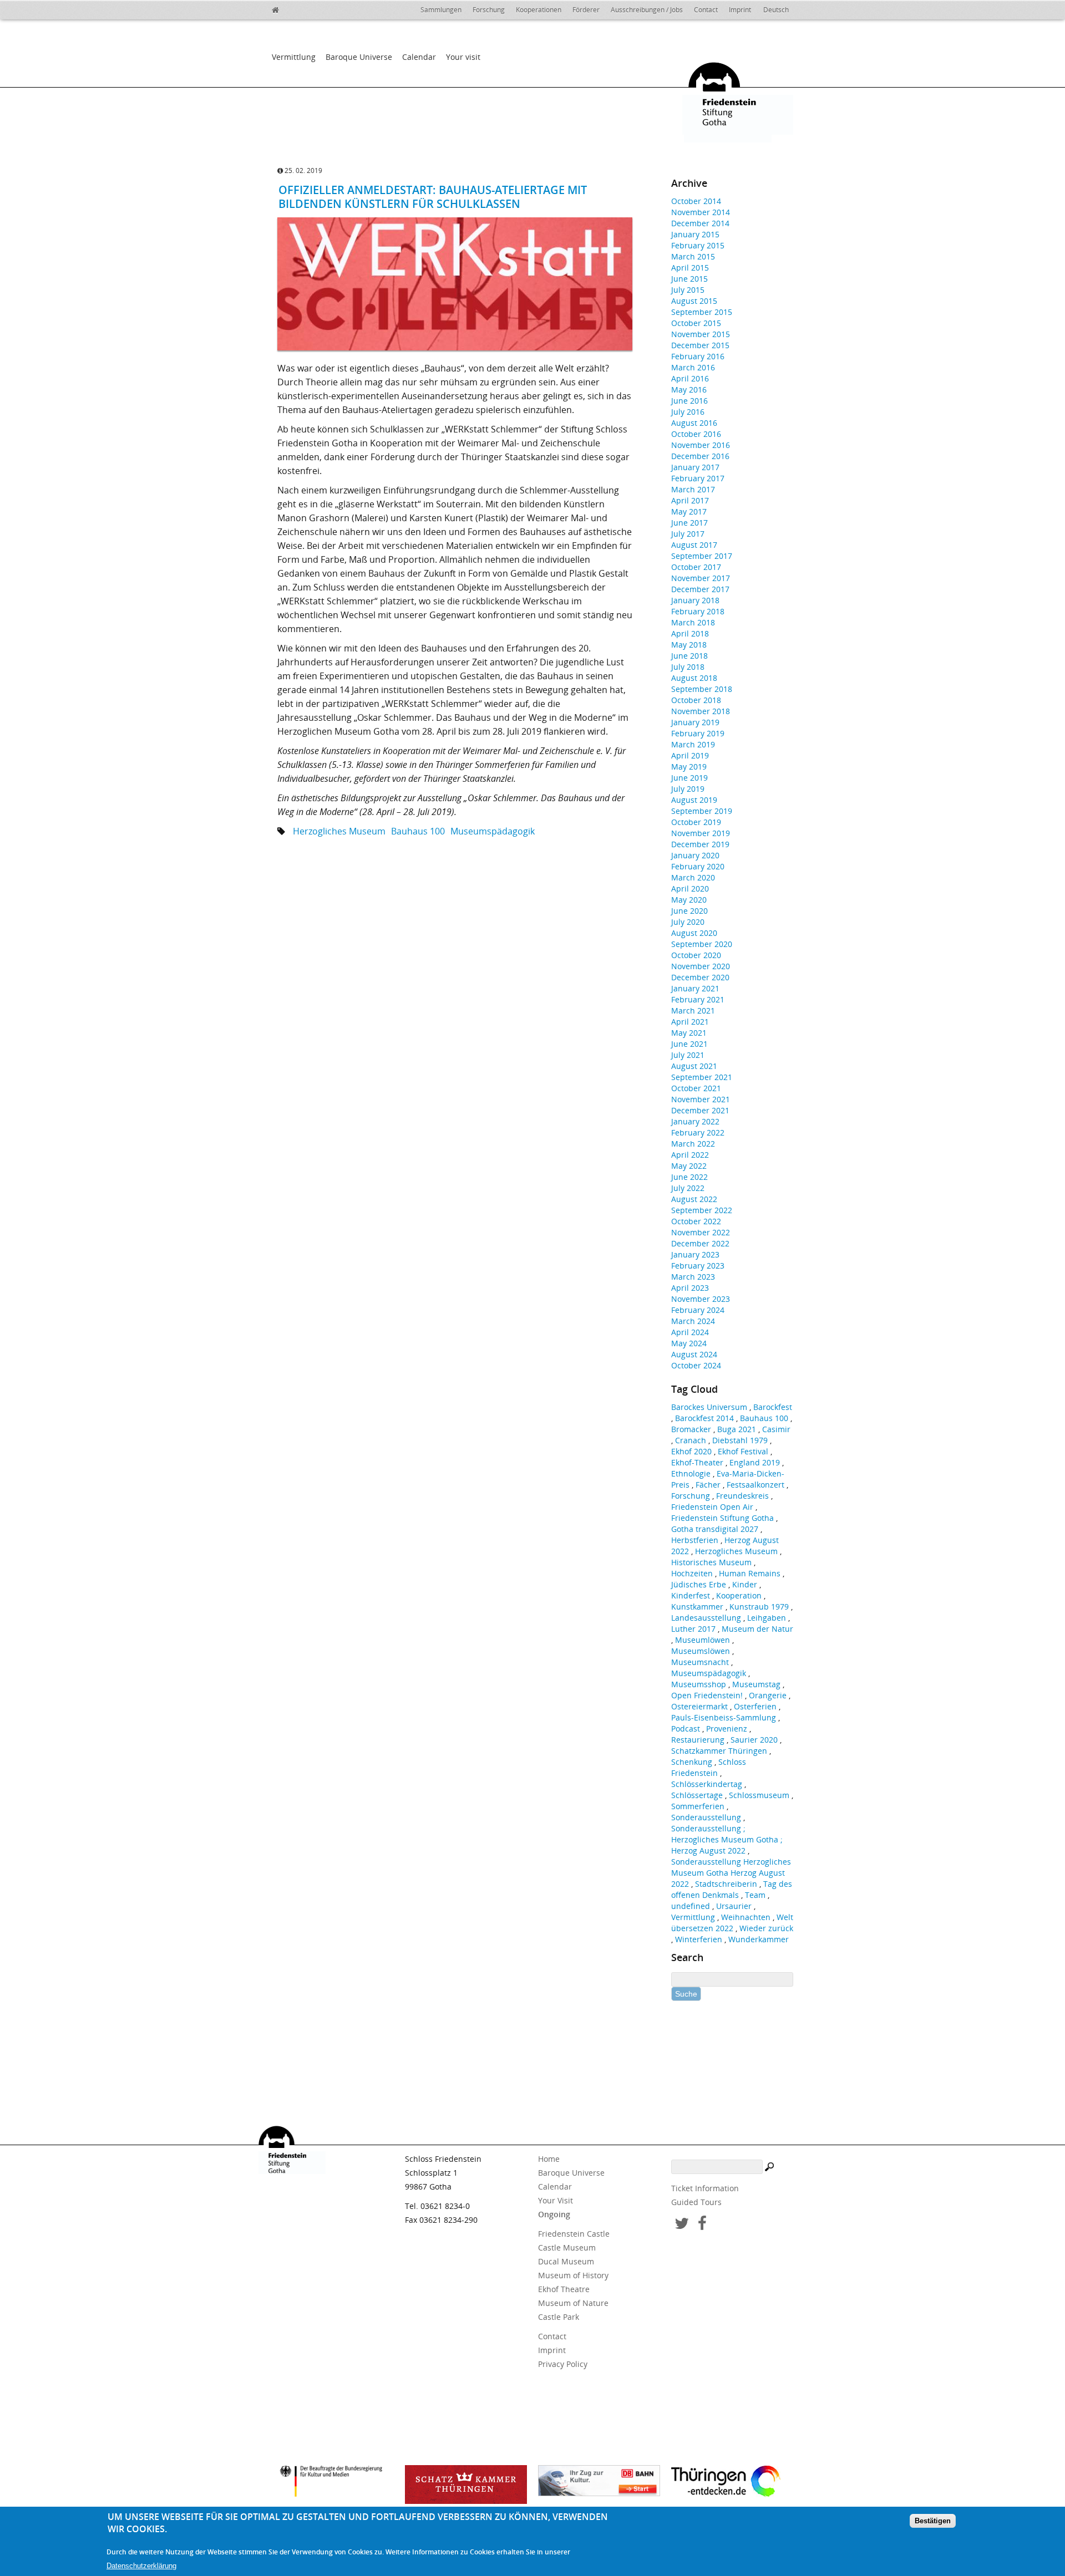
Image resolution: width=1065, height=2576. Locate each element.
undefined (691, 1906)
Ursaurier (734, 1906)
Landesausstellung (706, 1618)
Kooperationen (539, 10)
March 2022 (693, 1144)
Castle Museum (567, 2247)
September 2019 (702, 811)
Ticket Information (705, 2188)
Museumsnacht (700, 1662)
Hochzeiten (692, 1573)
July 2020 (688, 922)
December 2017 (700, 589)
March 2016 (693, 367)
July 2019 (688, 789)
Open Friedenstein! (707, 1695)
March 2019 (693, 744)
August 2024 (694, 1354)
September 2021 (702, 1077)
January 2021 (695, 988)
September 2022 (702, 1210)
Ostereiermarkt (699, 1706)
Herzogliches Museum (339, 831)
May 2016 (689, 390)
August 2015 (694, 301)
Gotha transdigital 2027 (715, 1529)
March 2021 (693, 1010)
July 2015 (688, 290)
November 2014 (701, 212)
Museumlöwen (703, 1640)
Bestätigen (933, 2521)
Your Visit (556, 2200)
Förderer (586, 10)
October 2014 (696, 201)
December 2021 (700, 1110)
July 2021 (688, 1055)
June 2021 (689, 1044)
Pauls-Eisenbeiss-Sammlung (724, 1717)
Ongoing (554, 2214)
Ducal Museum (566, 2261)
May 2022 (689, 1166)
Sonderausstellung (706, 1817)
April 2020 (690, 889)
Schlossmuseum (759, 1795)
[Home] (283, 8)
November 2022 (701, 1232)
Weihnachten (746, 1917)
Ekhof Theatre (564, 2289)
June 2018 (689, 656)
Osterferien (755, 1706)
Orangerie (768, 1695)
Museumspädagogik (493, 831)
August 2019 (694, 800)
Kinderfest (691, 1595)
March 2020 (693, 877)
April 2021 (690, 1022)
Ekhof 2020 (691, 1451)
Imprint (740, 10)
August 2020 (694, 933)
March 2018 (693, 622)
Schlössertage (697, 1795)
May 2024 (689, 1343)
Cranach (691, 1440)
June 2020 (689, 911)
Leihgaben (767, 1618)
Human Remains (750, 1573)
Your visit (463, 57)
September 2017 (702, 556)
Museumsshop (699, 1684)
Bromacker (691, 1429)
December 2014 (700, 223)
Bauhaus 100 (418, 831)
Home (549, 2159)
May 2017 (689, 511)
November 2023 (701, 1299)
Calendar (419, 57)
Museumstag (756, 1684)
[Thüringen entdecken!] (732, 2483)
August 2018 (694, 678)
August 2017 (694, 545)
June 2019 (689, 778)
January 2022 (695, 1121)
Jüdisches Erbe (699, 1584)
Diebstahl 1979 (740, 1440)
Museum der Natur (757, 1629)
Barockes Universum (709, 1407)
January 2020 (695, 855)
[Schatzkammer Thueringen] (466, 2485)
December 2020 (700, 977)
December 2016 (700, 456)
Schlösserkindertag (707, 1784)
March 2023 (693, 1277)
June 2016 (689, 401)
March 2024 (693, 1321)
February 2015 (698, 245)
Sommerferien (698, 1806)
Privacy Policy (563, 2364)
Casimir (776, 1429)
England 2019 (755, 1462)
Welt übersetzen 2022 (732, 1923)
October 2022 (696, 1221)
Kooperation (739, 1595)
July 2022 (688, 1188)
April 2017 (690, 500)
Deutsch (776, 10)
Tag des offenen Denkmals (732, 1889)
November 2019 (701, 833)
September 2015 (702, 312)
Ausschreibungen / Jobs (647, 10)
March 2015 (693, 256)
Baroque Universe (359, 57)
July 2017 (688, 534)
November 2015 (701, 334)
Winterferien (699, 1939)
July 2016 (688, 412)
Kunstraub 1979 (759, 1607)
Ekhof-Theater (697, 1462)
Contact (706, 10)
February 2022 (698, 1132)
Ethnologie (691, 1473)
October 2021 (696, 1088)
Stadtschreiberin (726, 1884)
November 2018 (701, 711)
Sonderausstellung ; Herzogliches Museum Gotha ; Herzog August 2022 (727, 1839)
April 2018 (690, 633)
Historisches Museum (711, 1562)
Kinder (745, 1584)
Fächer (708, 1485)
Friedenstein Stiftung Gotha (722, 1518)
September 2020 (702, 944)
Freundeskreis (742, 1496)
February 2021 (698, 999)
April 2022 (690, 1155)
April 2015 (690, 268)
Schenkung (692, 1762)
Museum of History (573, 2275)
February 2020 (698, 866)
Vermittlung (294, 57)
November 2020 (701, 966)
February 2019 (698, 733)
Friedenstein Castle (574, 2234)
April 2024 (690, 1332)
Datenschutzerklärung (141, 2566)
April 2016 (690, 378)
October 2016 (696, 434)
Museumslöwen (701, 1651)
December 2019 (700, 844)
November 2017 (701, 578)
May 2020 (689, 900)
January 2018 (695, 600)
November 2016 (701, 445)
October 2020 (696, 955)
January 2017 (695, 467)
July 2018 (688, 667)
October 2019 (696, 822)
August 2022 (694, 1199)
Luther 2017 (693, 1629)
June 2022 (689, 1177)
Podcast (686, 1729)
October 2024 (696, 1365)
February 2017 (698, 478)
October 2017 (696, 567)
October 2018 (696, 700)
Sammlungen (441, 10)
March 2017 (693, 489)
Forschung (489, 10)
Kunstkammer (697, 1607)
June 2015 (689, 279)
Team (755, 1895)
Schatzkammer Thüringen (719, 1751)
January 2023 (695, 1254)
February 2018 (698, 611)
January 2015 (695, 234)
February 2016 (698, 356)
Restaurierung (698, 1740)
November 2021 (701, 1099)
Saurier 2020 (754, 1740)
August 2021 (694, 1066)
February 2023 (698, 1266)
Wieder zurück (766, 1928)
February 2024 (698, 1310)
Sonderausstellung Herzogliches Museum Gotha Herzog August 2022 (731, 1873)
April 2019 (690, 755)
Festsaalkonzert (755, 1485)
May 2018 (689, 645)
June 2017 (689, 523)
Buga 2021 (737, 1429)
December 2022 (700, 1243)
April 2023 (690, 1288)
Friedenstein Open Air (712, 1507)
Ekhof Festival (743, 1451)
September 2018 (702, 689)
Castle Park (559, 2317)
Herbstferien (695, 1540)
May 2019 (689, 767)
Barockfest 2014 (704, 1418)
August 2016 (694, 423)
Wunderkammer (759, 1939)
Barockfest (773, 1407)
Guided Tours (696, 2202)
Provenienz (727, 1729)
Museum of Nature (573, 2303)
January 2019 (695, 722)
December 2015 (700, 345)
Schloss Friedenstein (709, 1767)
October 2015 (696, 323)
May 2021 (689, 1033)
